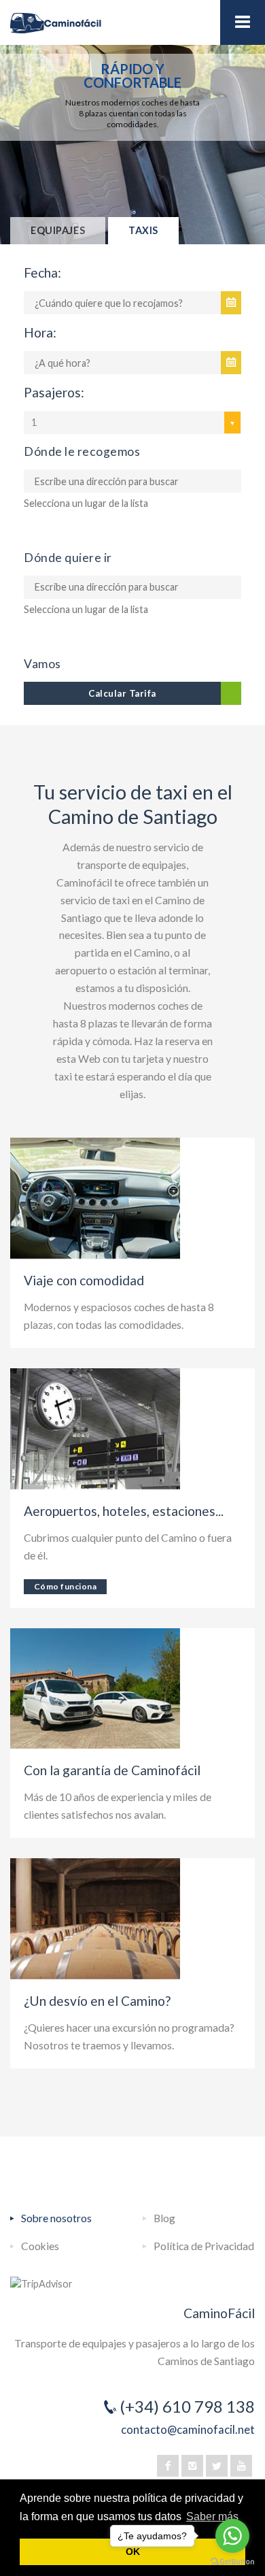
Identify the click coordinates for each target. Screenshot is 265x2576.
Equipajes (58, 230)
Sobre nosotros (56, 2218)
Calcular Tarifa (122, 693)
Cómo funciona (65, 1586)
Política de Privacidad (204, 2246)
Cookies (40, 2246)
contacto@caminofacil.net (188, 2429)
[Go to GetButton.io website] (232, 2562)
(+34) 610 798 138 (187, 2406)
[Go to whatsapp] (232, 2536)
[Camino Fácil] (132, 23)
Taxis (143, 230)
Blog (164, 2218)
